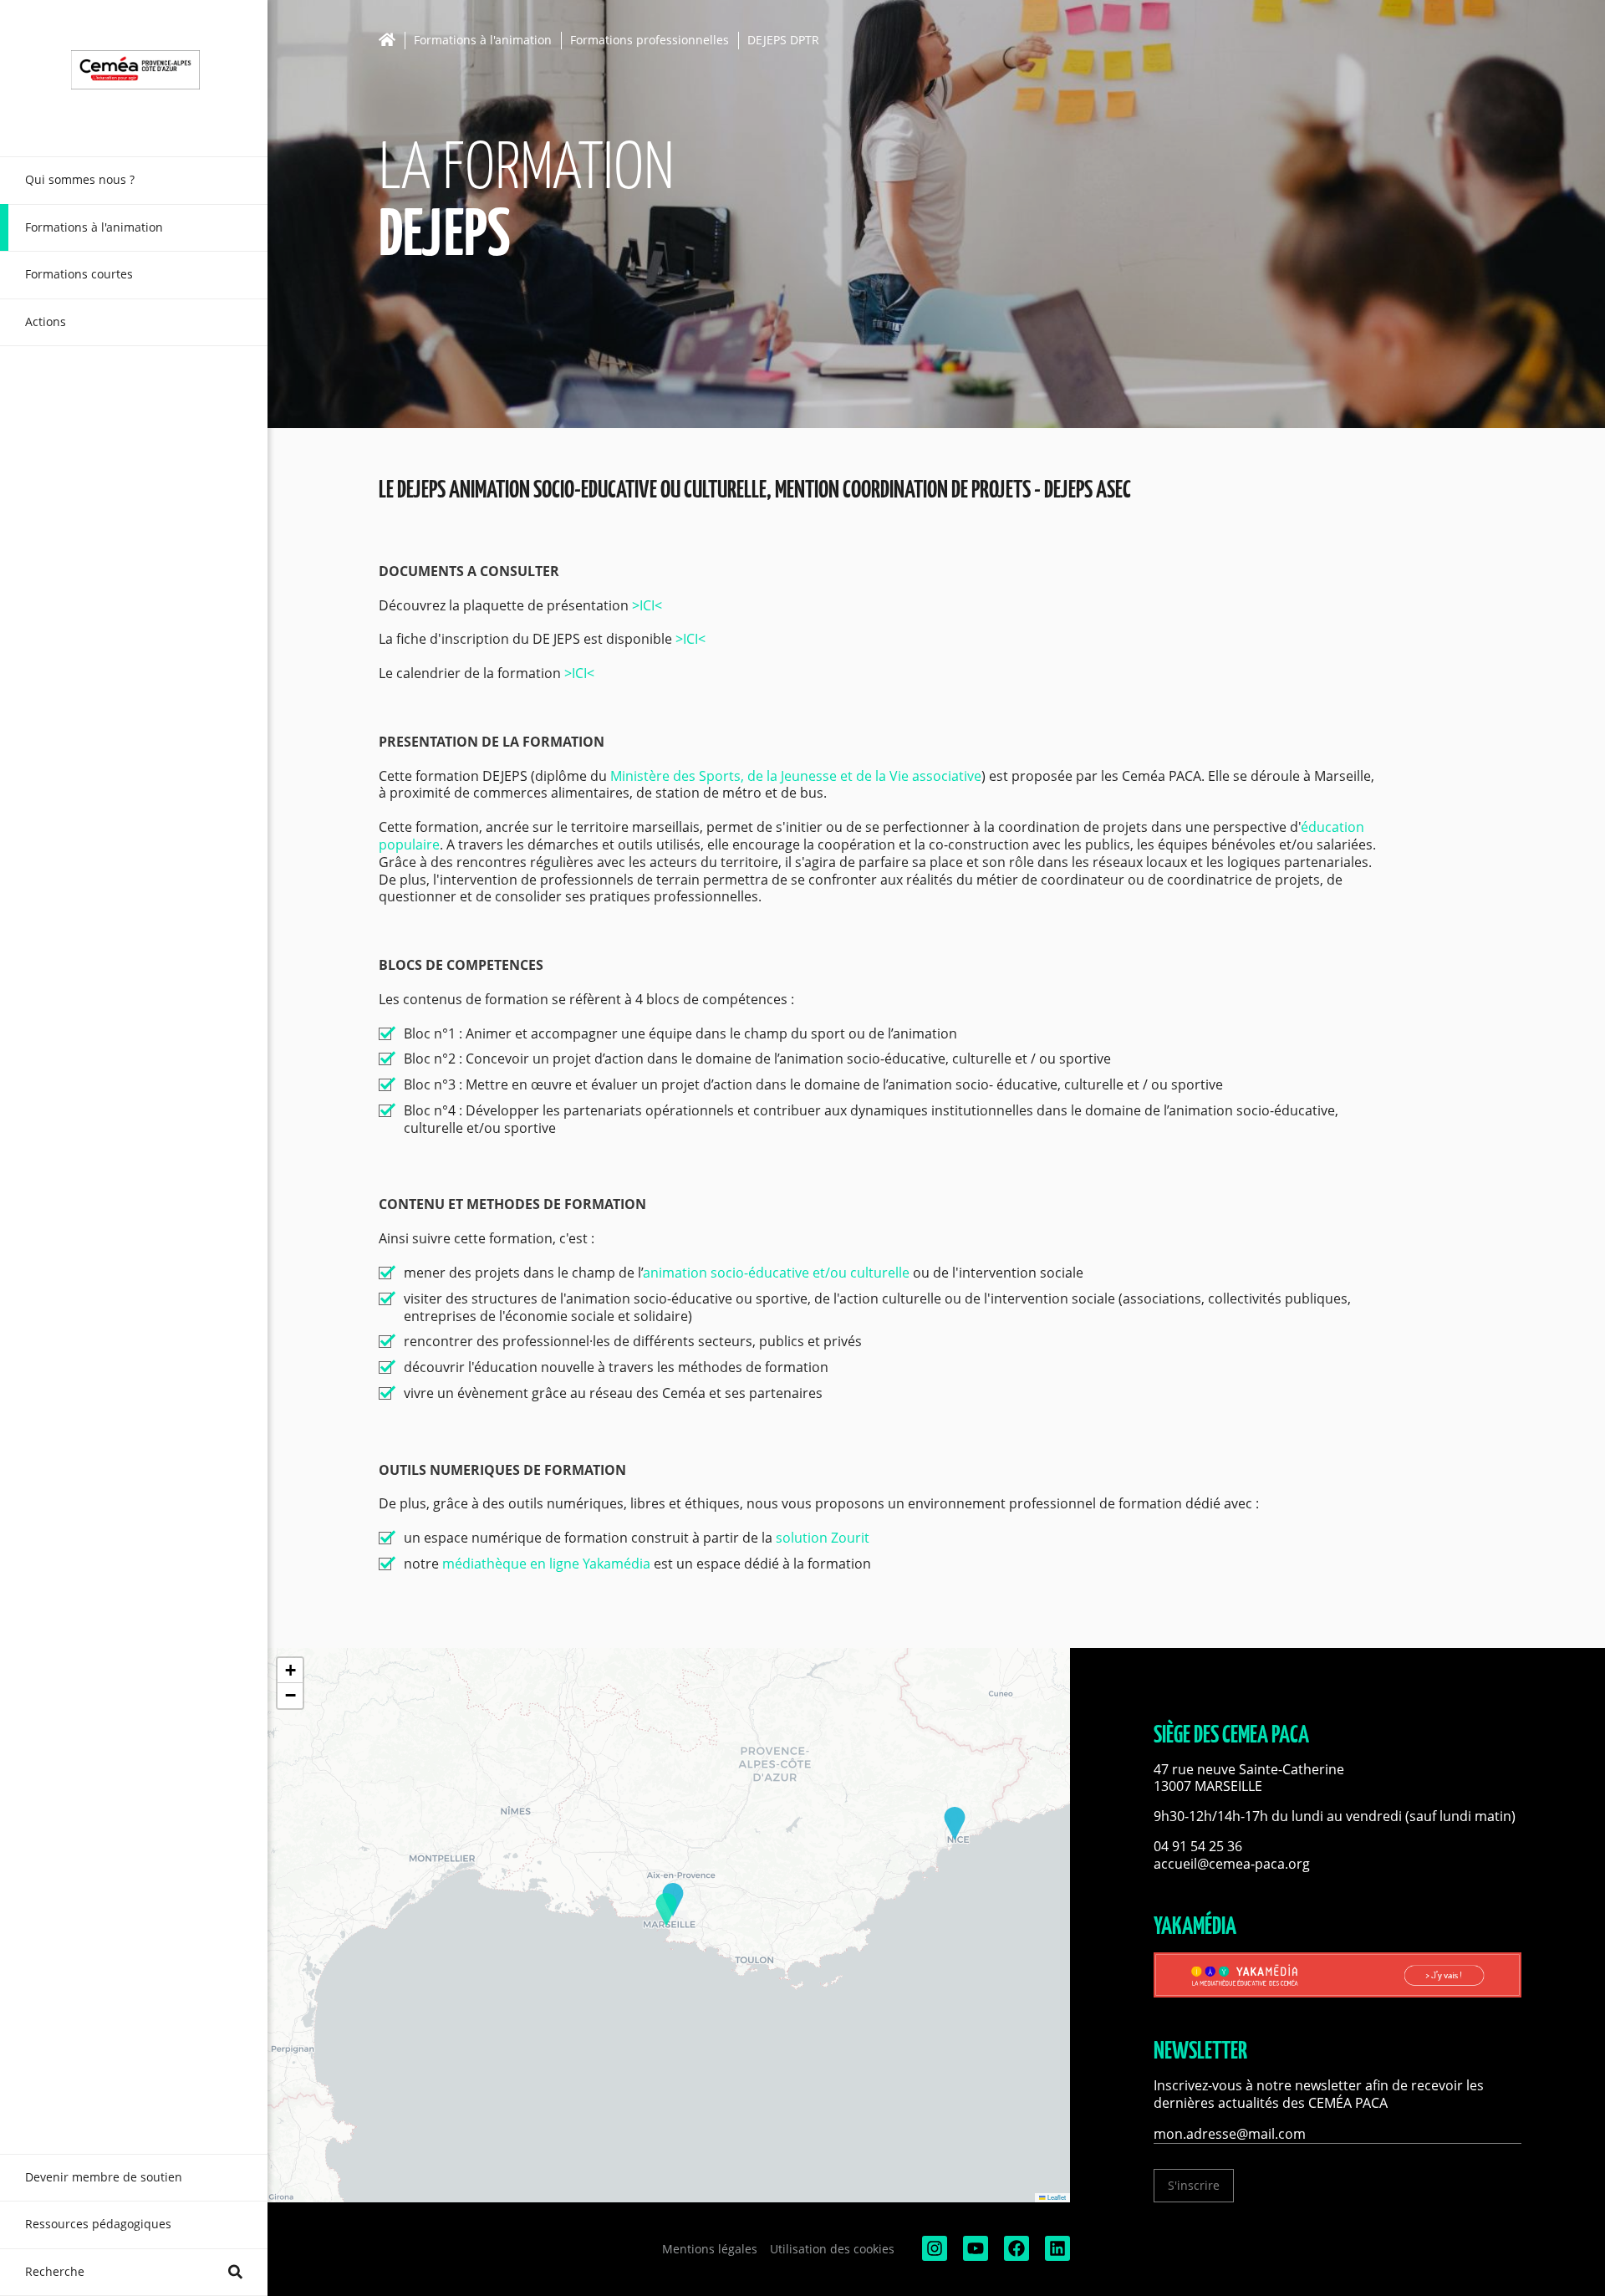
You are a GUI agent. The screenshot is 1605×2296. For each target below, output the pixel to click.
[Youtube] (974, 2256)
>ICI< (645, 605)
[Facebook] (1015, 2256)
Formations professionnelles (650, 41)
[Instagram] (933, 2256)
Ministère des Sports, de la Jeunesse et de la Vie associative (796, 776)
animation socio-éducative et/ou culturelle (776, 1273)
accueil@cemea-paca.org (1232, 1864)
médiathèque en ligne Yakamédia (546, 1564)
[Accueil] (392, 40)
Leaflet (1056, 2197)
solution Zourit (823, 1538)
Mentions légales (710, 2249)
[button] (666, 1910)
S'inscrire (1194, 2185)
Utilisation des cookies (832, 2249)
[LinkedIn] (1056, 2256)
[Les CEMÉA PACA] (134, 78)
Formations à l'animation (483, 41)
